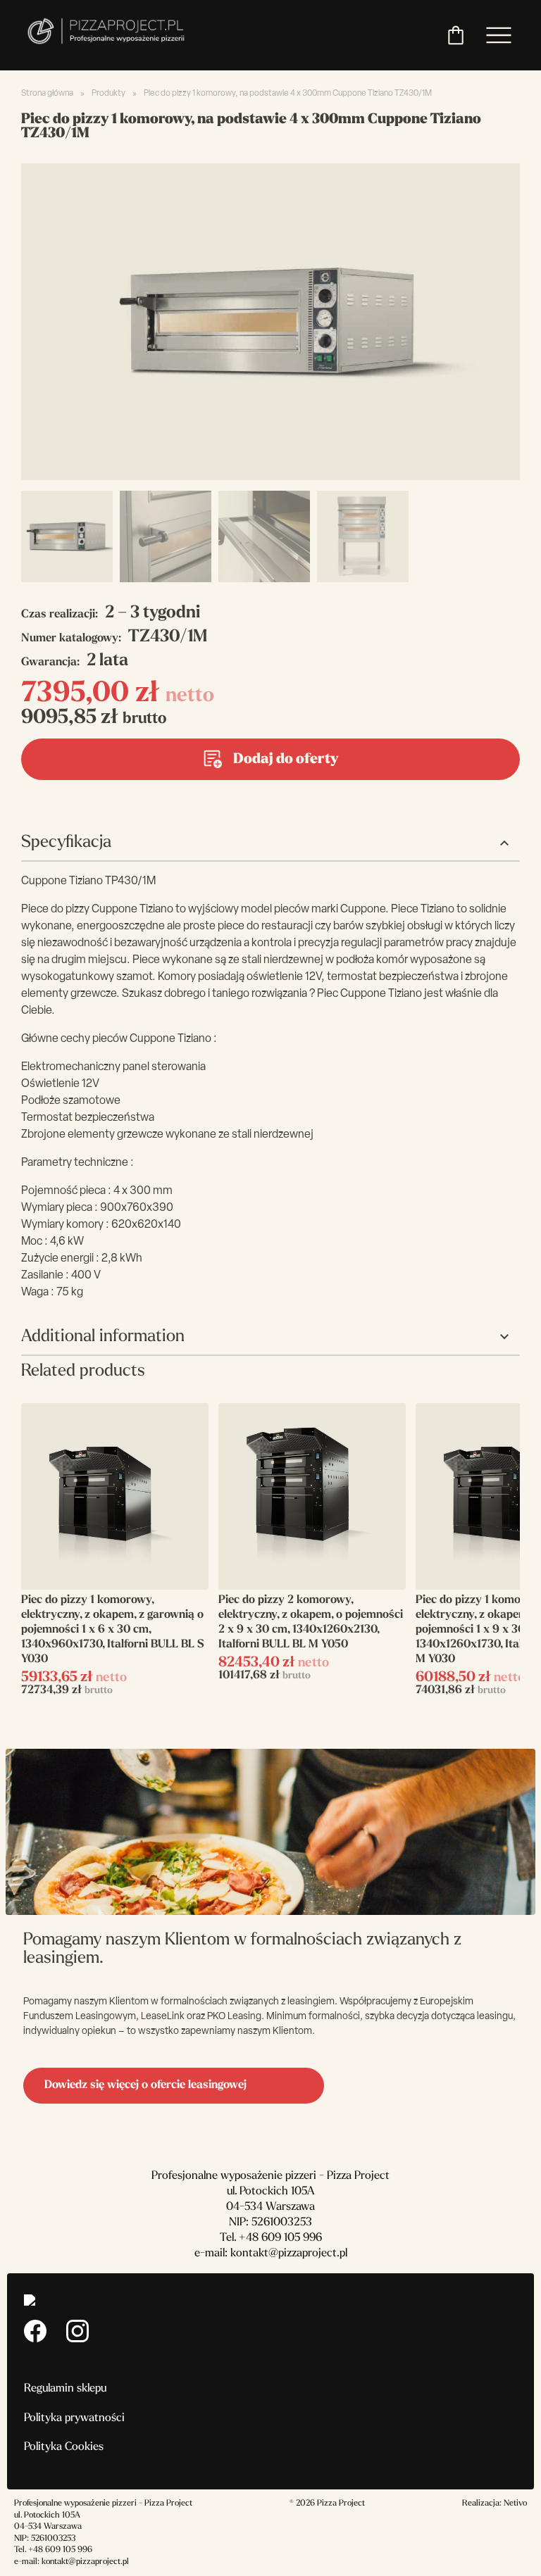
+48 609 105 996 (280, 2238)
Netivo (515, 2503)
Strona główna (47, 94)
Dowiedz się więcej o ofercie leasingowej (145, 2085)
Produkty (108, 94)
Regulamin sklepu (65, 2389)
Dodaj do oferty (286, 760)
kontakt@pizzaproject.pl (289, 2254)
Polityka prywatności (74, 2418)
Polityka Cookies (64, 2447)
